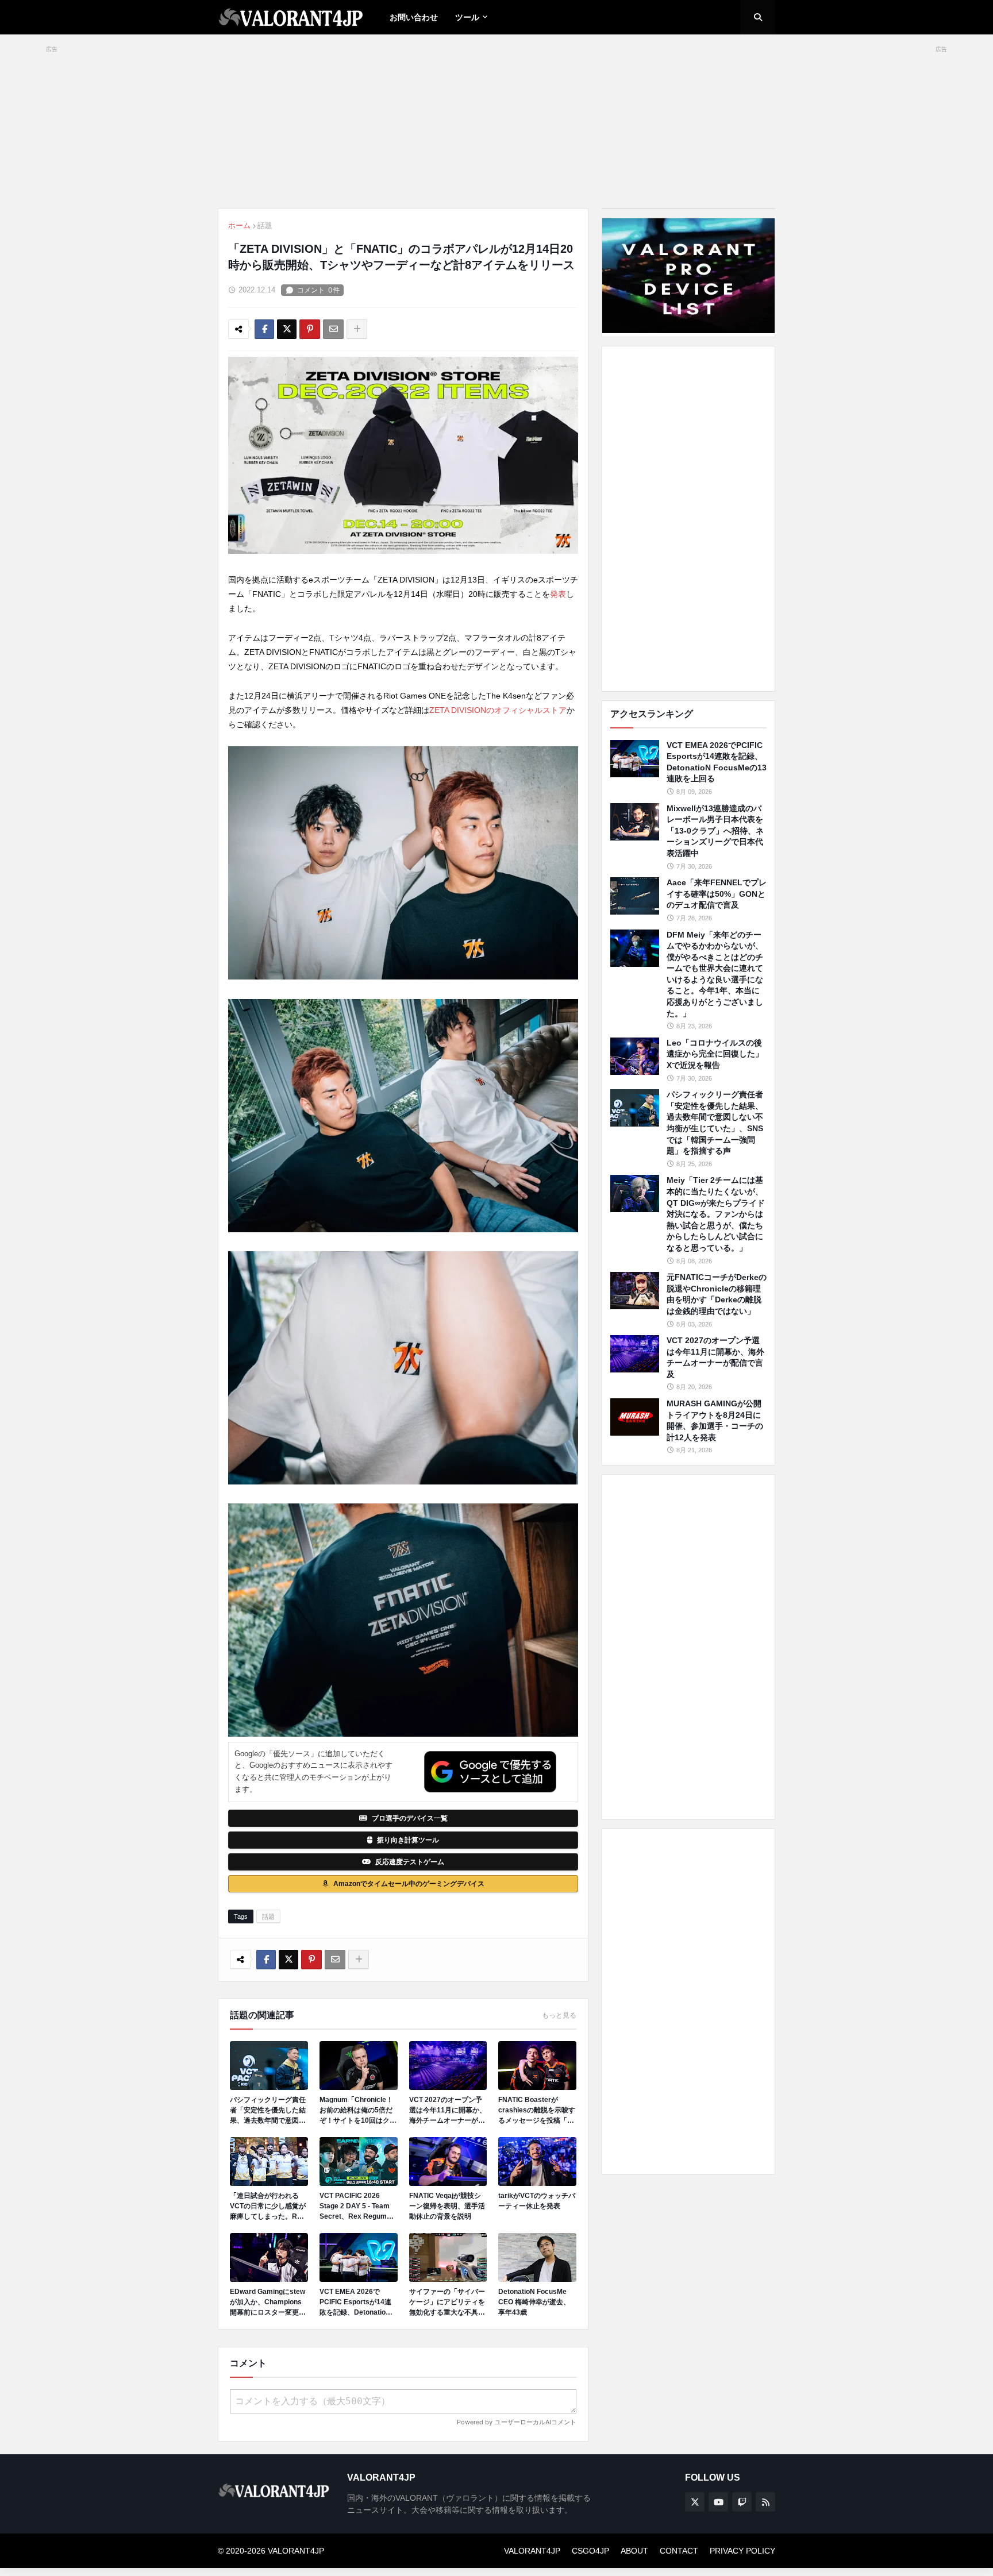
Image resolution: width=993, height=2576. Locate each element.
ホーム (239, 225)
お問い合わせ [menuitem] (414, 17)
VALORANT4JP (532, 2551)
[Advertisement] (688, 519)
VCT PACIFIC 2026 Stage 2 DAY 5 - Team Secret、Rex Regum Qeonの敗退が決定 (355, 2207)
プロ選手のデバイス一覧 (410, 1818)
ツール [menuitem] (467, 17)
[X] (287, 329)
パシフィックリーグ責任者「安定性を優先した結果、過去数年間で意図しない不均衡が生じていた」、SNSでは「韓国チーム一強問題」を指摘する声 (268, 2111)
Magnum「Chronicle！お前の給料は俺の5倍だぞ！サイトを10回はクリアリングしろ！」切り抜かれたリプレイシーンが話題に (358, 2111)
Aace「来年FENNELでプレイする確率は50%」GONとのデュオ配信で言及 (717, 894)
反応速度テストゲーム (410, 1862)
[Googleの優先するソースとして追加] (490, 1772)
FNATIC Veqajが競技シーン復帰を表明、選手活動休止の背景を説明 (447, 2206)
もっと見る (559, 2015)
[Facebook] (264, 329)
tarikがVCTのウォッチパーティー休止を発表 (537, 2201)
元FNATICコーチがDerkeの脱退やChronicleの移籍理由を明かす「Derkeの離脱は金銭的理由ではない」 (717, 1294)
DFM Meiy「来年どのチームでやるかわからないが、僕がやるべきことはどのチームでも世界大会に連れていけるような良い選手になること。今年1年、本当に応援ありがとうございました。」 (715, 974)
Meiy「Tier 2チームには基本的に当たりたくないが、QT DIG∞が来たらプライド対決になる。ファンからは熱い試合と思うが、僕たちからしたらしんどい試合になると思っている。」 (716, 1214)
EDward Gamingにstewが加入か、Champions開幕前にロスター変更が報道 (268, 2303)
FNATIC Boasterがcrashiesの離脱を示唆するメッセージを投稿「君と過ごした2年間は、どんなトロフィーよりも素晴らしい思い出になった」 (537, 2111)
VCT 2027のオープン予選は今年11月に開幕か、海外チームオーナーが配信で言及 (448, 2111)
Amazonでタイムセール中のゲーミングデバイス (409, 1884)
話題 (265, 225)
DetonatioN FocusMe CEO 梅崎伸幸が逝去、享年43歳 (534, 2302)
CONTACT (679, 2551)
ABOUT (634, 2551)
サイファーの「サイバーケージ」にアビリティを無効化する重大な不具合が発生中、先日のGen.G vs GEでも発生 (447, 2303)
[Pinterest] (310, 329)
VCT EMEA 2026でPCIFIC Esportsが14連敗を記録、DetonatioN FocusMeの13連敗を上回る (356, 2303)
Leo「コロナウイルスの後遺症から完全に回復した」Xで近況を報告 (715, 1054)
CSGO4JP (590, 2551)
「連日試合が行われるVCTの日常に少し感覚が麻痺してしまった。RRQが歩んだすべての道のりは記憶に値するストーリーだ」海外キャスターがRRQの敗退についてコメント (269, 2207)
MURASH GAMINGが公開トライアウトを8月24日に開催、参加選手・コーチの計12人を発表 (715, 1420)
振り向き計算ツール (408, 1840)
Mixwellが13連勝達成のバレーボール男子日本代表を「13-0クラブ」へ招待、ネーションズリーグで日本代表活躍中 (715, 831)
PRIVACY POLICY (742, 2551)
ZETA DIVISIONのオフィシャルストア (498, 710)
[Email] (333, 329)
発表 (558, 594)
